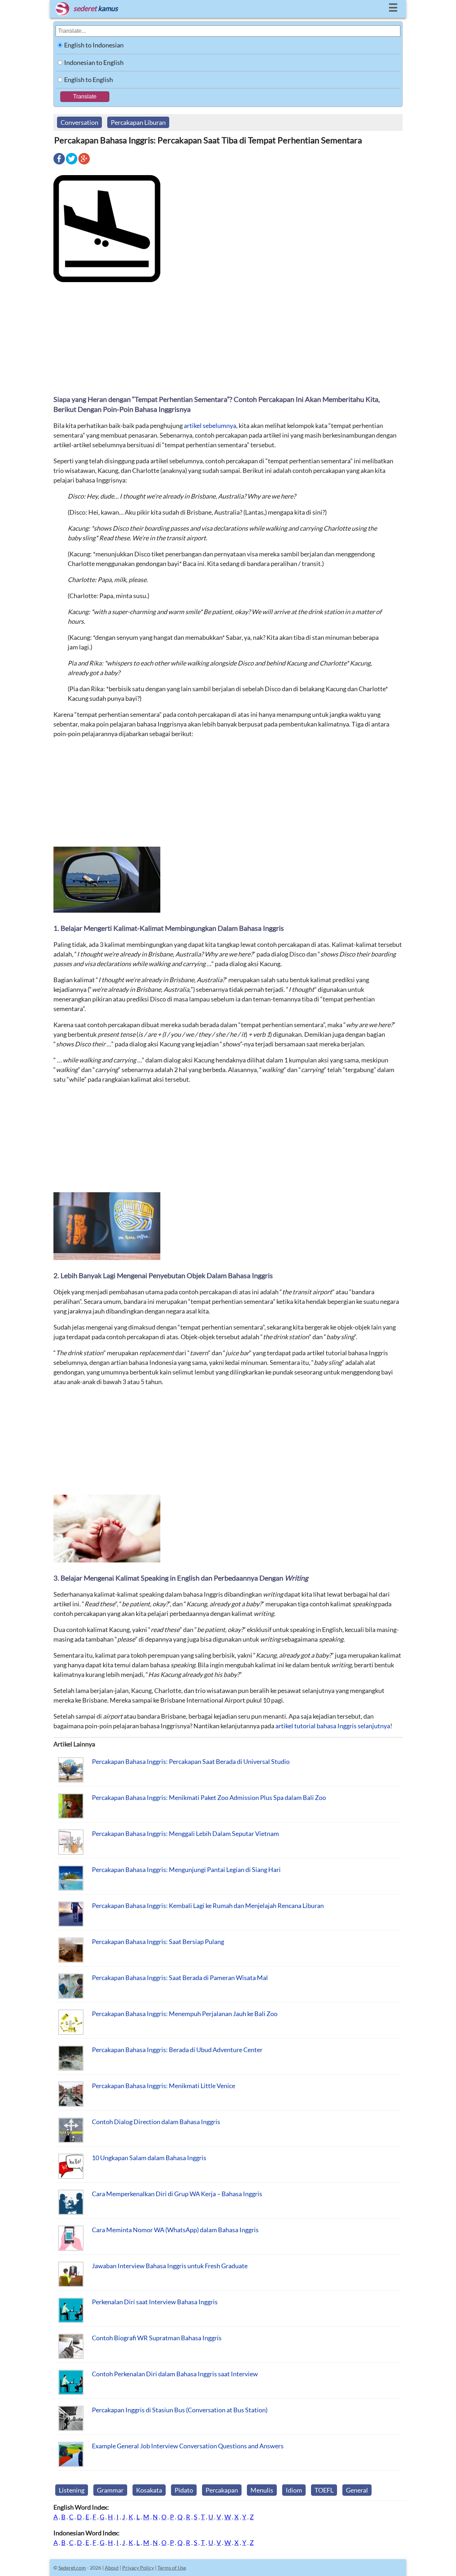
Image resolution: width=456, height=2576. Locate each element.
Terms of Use (172, 2568)
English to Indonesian (94, 45)
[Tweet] (72, 164)
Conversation (79, 122)
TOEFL (324, 2490)
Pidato (184, 2490)
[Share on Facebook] (59, 164)
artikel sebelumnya (210, 425)
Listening (72, 2490)
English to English (89, 80)
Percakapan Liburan (138, 122)
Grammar (110, 2490)
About (112, 2568)
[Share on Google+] (84, 164)
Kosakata (149, 2490)
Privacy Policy (138, 2568)
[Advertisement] (228, 338)
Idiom (294, 2490)
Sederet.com (72, 2568)
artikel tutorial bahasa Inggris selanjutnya (333, 1726)
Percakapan (222, 2490)
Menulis (262, 2490)
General (357, 2490)
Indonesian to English (94, 62)
